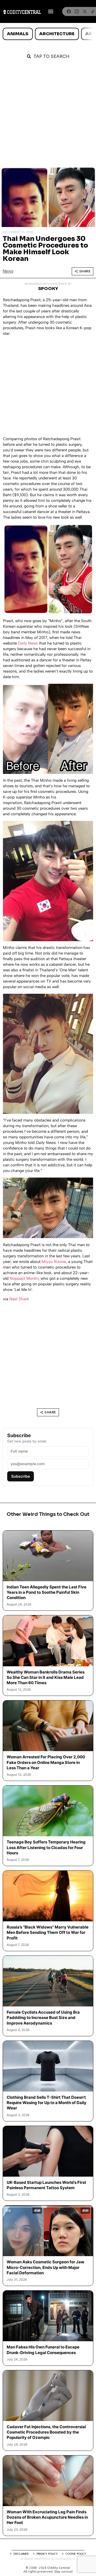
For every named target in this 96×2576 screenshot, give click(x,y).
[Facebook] (69, 11)
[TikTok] (93, 11)
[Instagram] (77, 11)
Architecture (57, 34)
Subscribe (21, 1476)
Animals (18, 34)
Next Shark (19, 1299)
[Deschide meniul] (51, 11)
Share (85, 271)
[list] (48, 34)
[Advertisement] (48, 116)
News (8, 271)
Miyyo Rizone (54, 1262)
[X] (85, 11)
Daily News (28, 643)
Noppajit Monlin (24, 1278)
